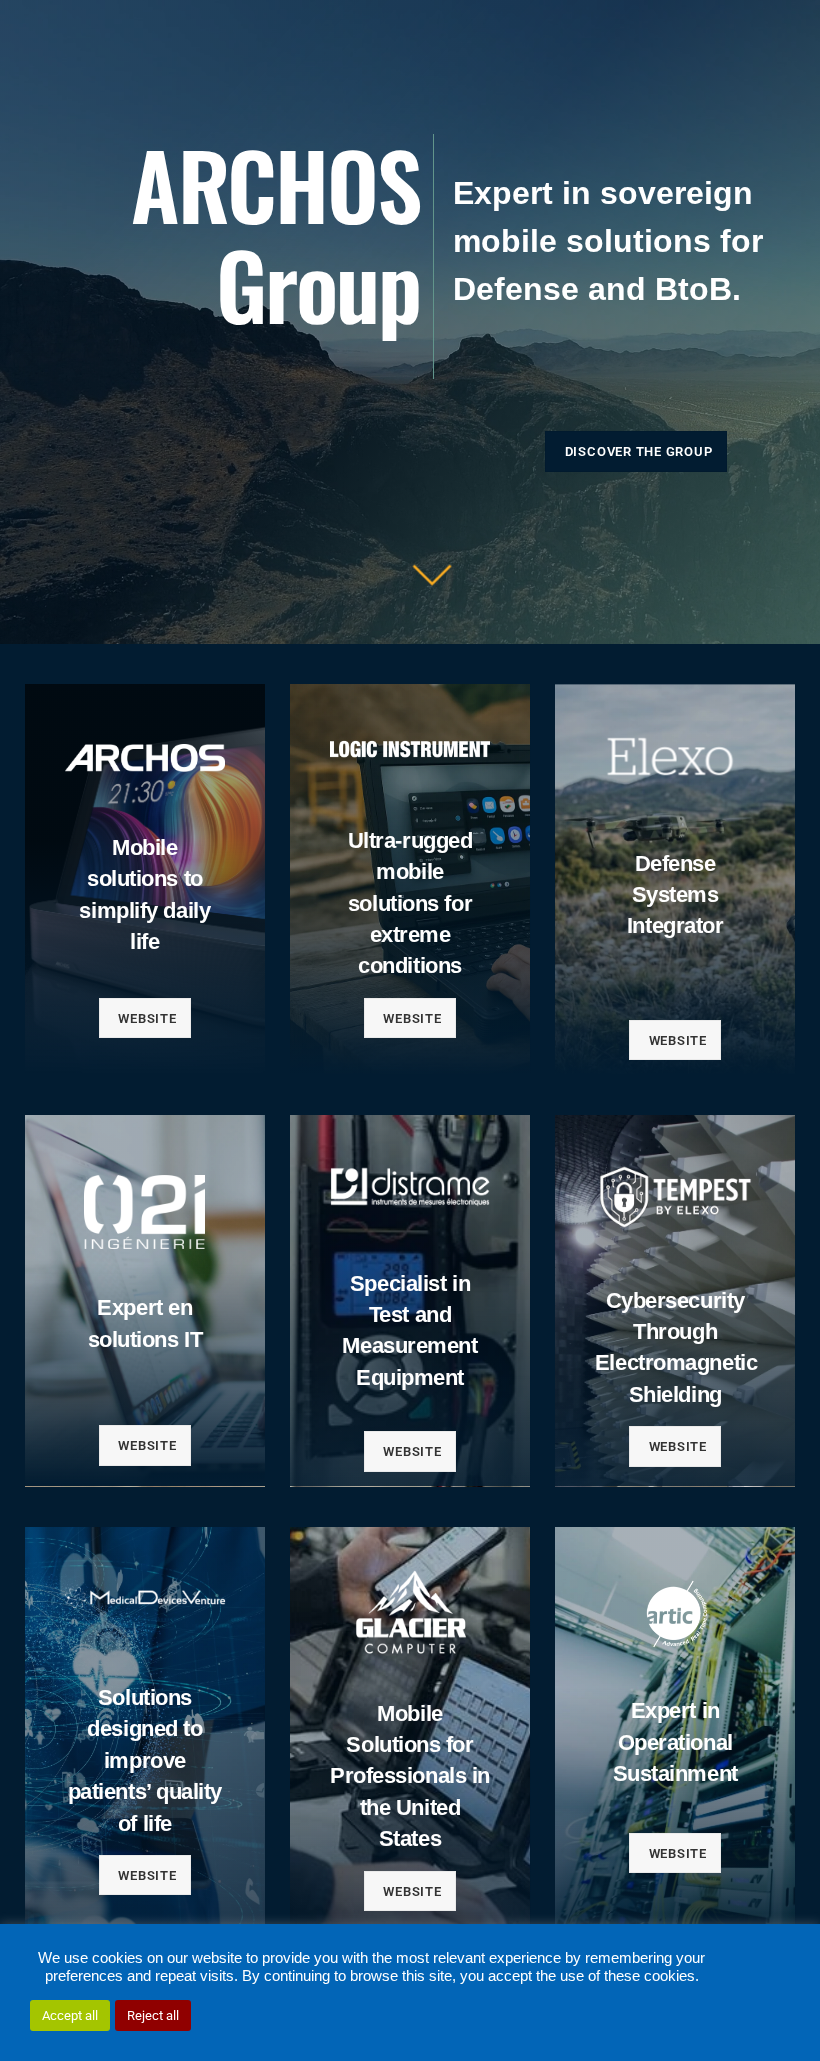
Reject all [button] (153, 2015)
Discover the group (639, 451)
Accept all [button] (70, 2015)
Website (147, 1018)
